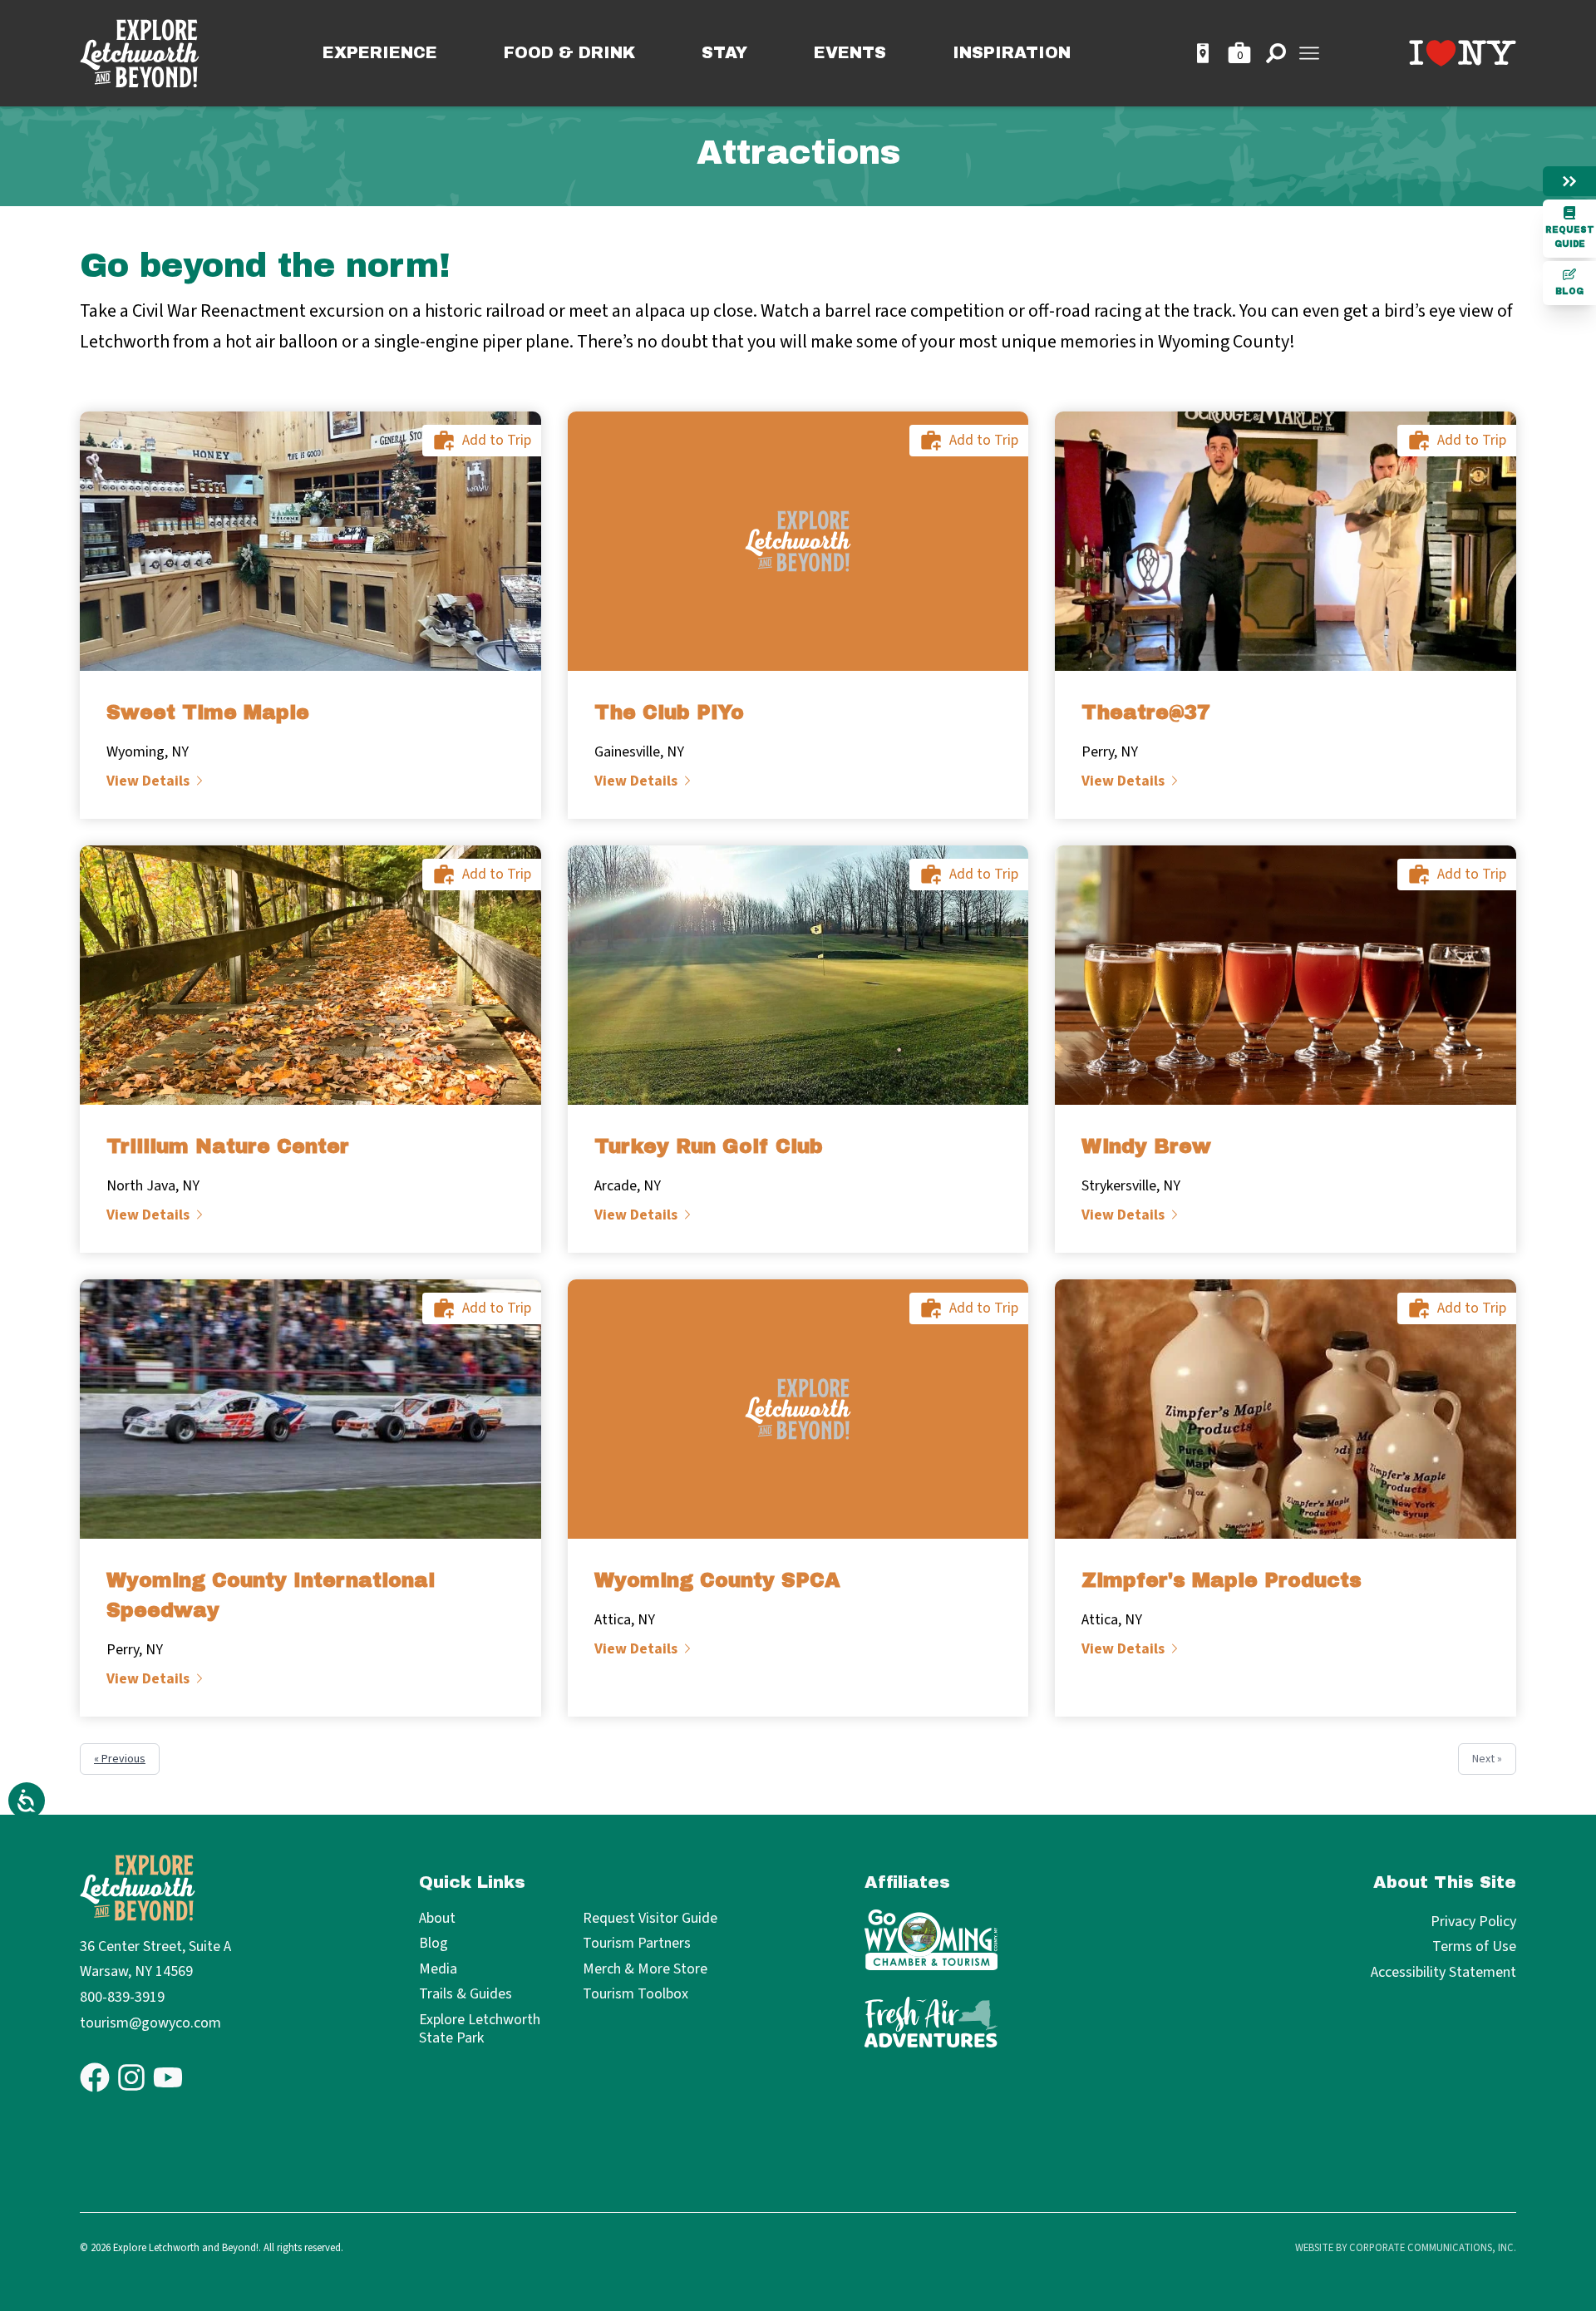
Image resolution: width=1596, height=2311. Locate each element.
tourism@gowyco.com (150, 2023)
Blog (1569, 291)
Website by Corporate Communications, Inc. (1406, 2248)
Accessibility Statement (1443, 1972)
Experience (380, 53)
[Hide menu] (1569, 181)
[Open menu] (1309, 53)
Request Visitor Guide (650, 1919)
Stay (724, 53)
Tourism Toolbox (635, 1995)
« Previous (120, 1759)
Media (438, 1970)
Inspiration (1012, 53)
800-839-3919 (122, 1997)
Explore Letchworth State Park (480, 2030)
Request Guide (1570, 237)
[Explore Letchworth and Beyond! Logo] (140, 54)
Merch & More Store (645, 1970)
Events (850, 53)
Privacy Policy (1473, 1922)
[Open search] (1276, 53)
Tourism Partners (637, 1944)
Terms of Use (1474, 1946)
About (437, 1919)
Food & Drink (569, 53)
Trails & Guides (465, 1995)
